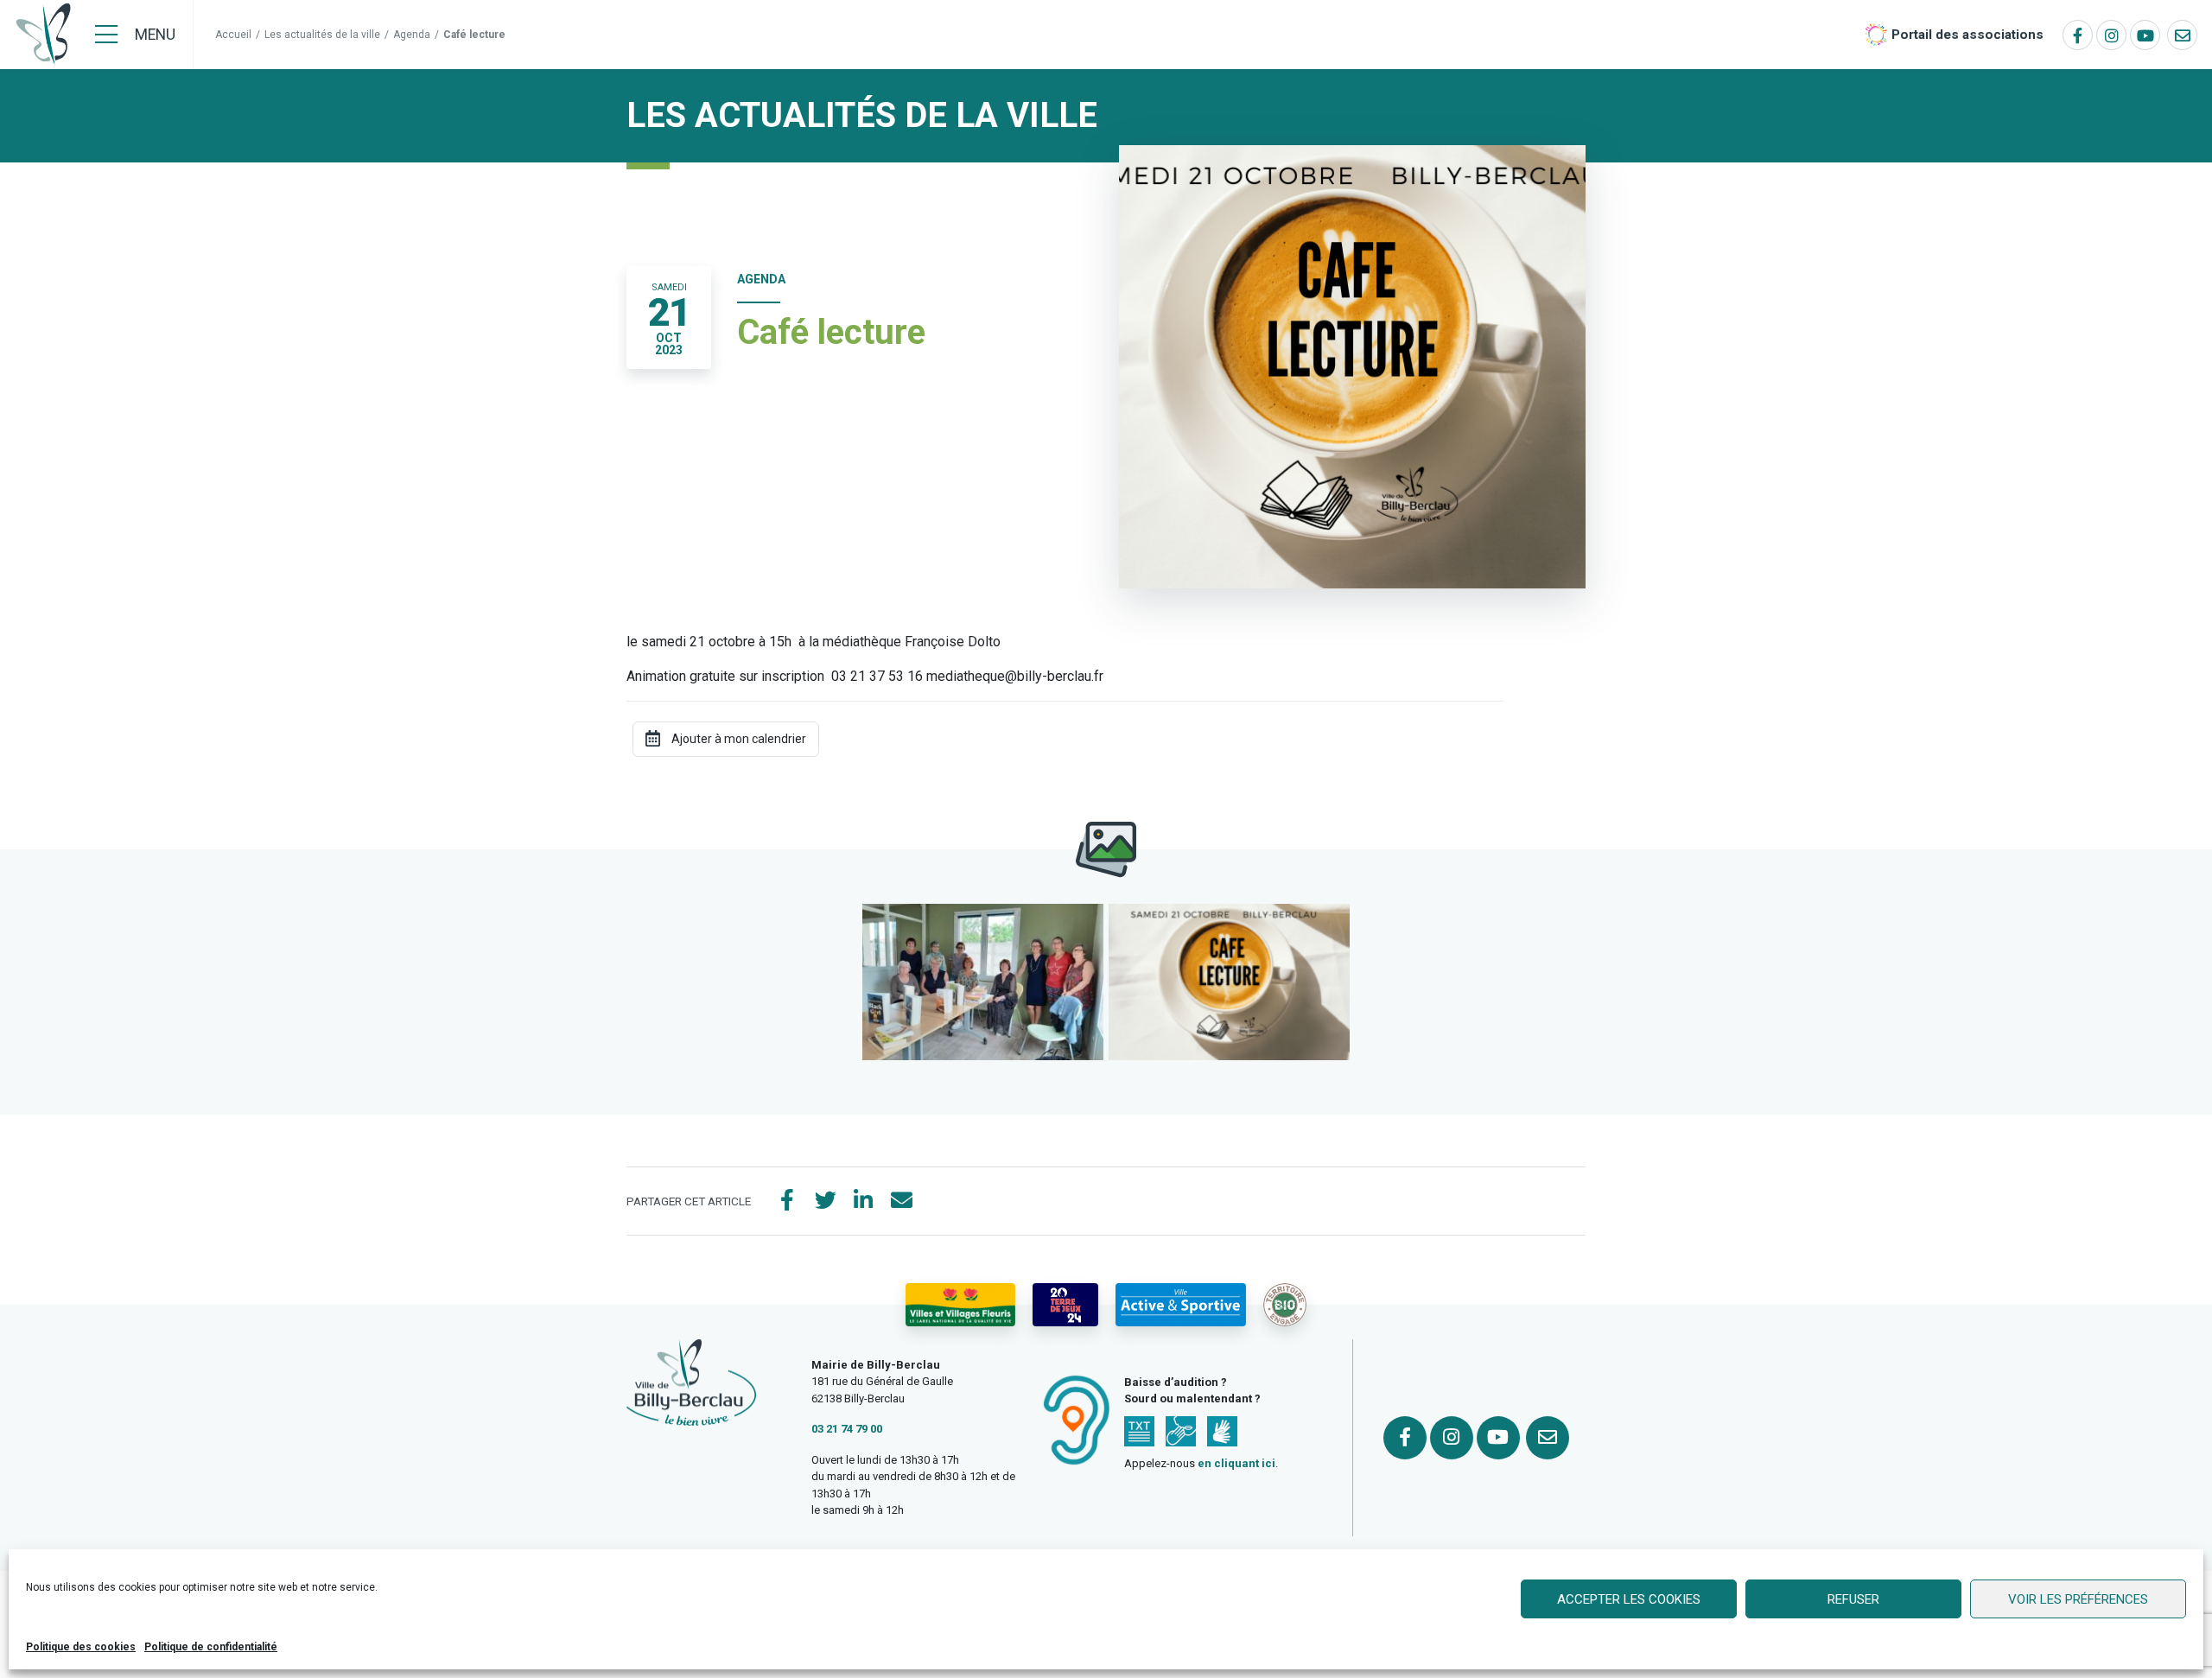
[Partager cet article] (901, 1201)
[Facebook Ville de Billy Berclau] (2078, 35)
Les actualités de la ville (322, 35)
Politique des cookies (81, 1647)
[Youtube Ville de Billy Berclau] (2145, 35)
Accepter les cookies (1629, 1599)
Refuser (1853, 1599)
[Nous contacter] (2182, 35)
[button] (983, 982)
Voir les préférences (2078, 1599)
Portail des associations (1967, 35)
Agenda (412, 35)
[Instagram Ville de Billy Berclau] (2111, 35)
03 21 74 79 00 (847, 1429)
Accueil (233, 35)
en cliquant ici (1236, 1463)
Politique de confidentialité (211, 1647)
